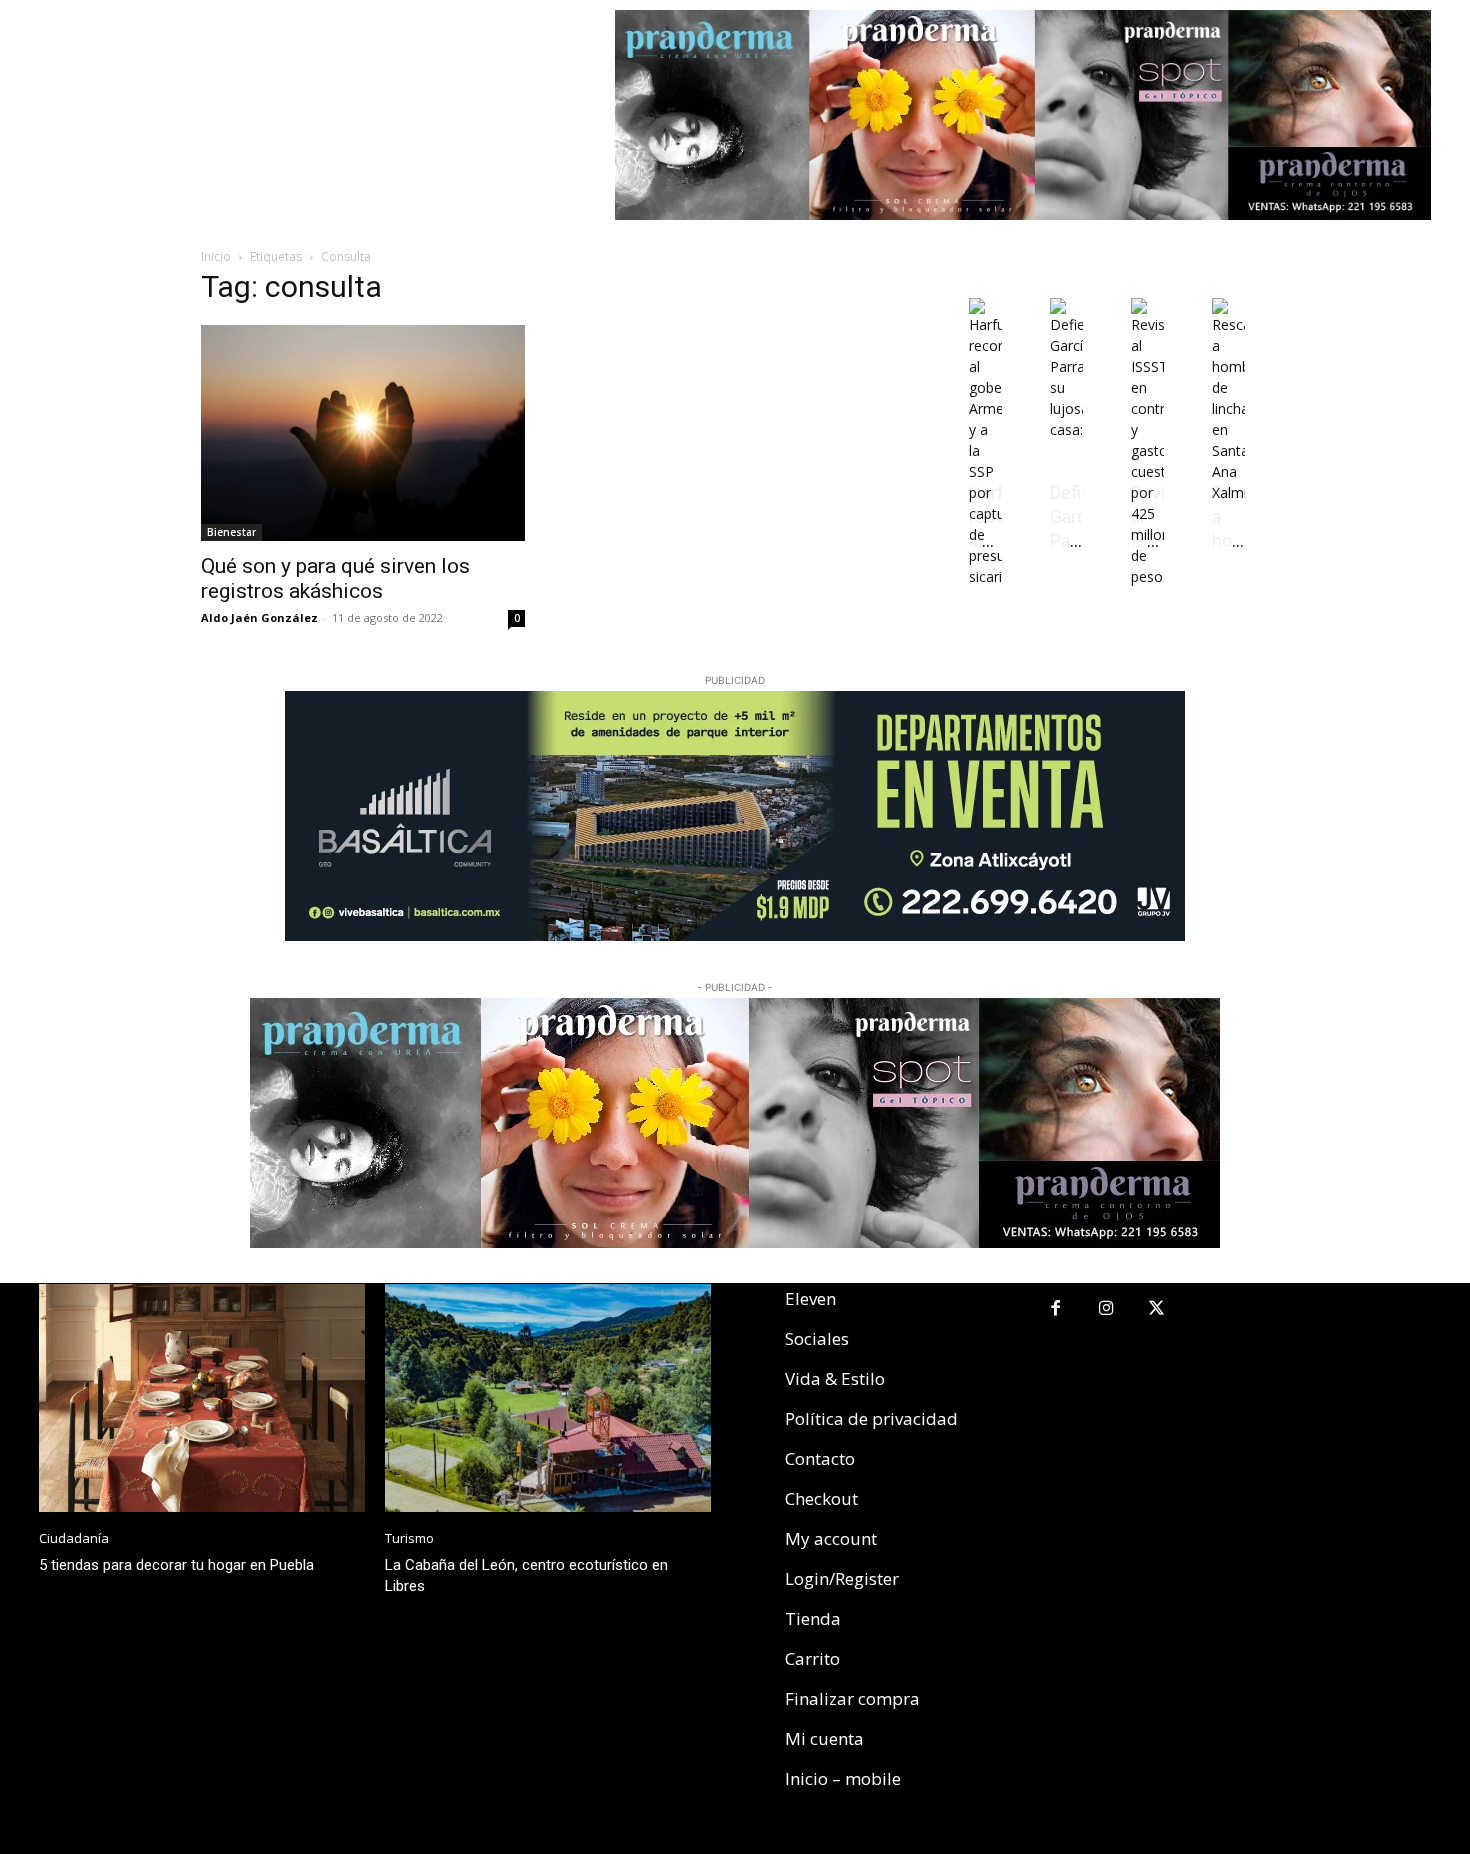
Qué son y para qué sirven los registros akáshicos (335, 578)
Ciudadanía (74, 1538)
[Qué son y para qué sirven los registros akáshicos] (363, 433)
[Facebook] (1055, 1309)
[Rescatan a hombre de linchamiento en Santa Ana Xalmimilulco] (1228, 492)
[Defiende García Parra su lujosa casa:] (1066, 429)
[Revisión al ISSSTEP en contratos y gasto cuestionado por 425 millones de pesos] (1147, 576)
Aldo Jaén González (259, 617)
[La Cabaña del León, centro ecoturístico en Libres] (548, 1398)
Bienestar (231, 532)
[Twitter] (1157, 1309)
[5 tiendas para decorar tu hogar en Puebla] (202, 1398)
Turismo (409, 1538)
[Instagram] (1106, 1309)
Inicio (216, 256)
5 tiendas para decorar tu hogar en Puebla (176, 1565)
